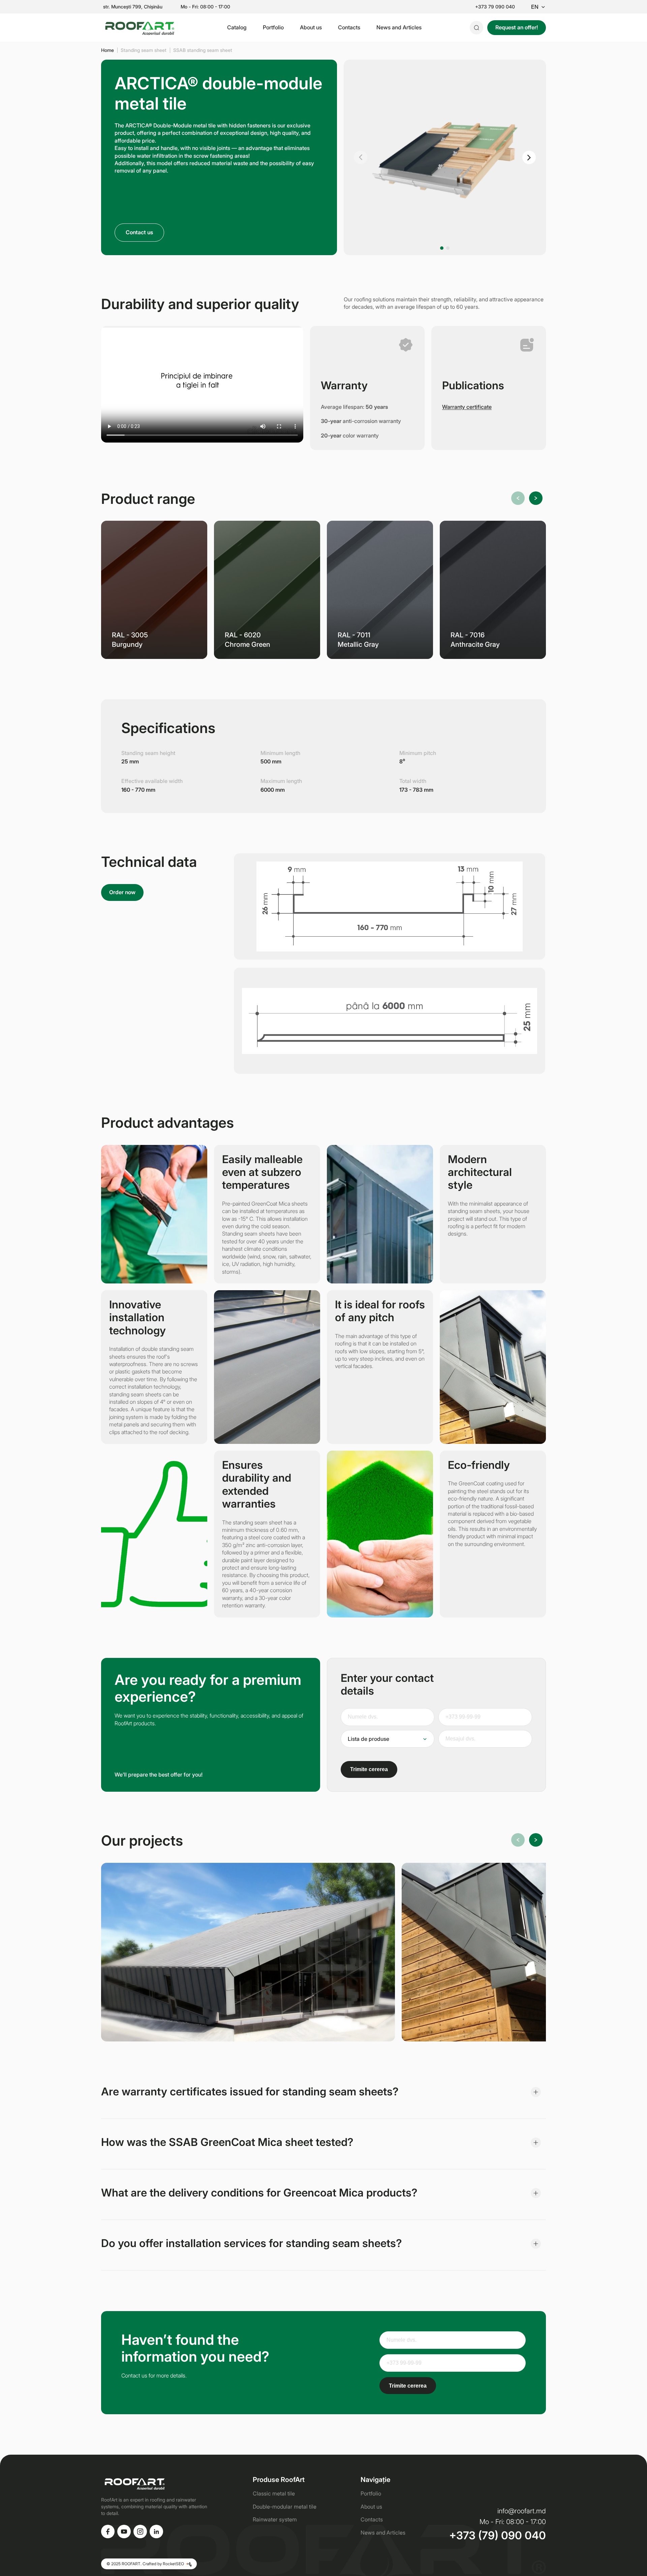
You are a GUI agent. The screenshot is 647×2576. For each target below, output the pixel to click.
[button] (361, 157)
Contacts (349, 27)
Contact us (139, 232)
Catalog (237, 27)
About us (311, 27)
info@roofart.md (522, 2511)
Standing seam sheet (144, 50)
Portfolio (273, 27)
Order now (122, 892)
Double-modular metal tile (285, 2507)
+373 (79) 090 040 (498, 2536)
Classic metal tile (274, 2493)
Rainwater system (275, 2519)
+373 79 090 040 (495, 7)
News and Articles (399, 27)
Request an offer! (517, 27)
